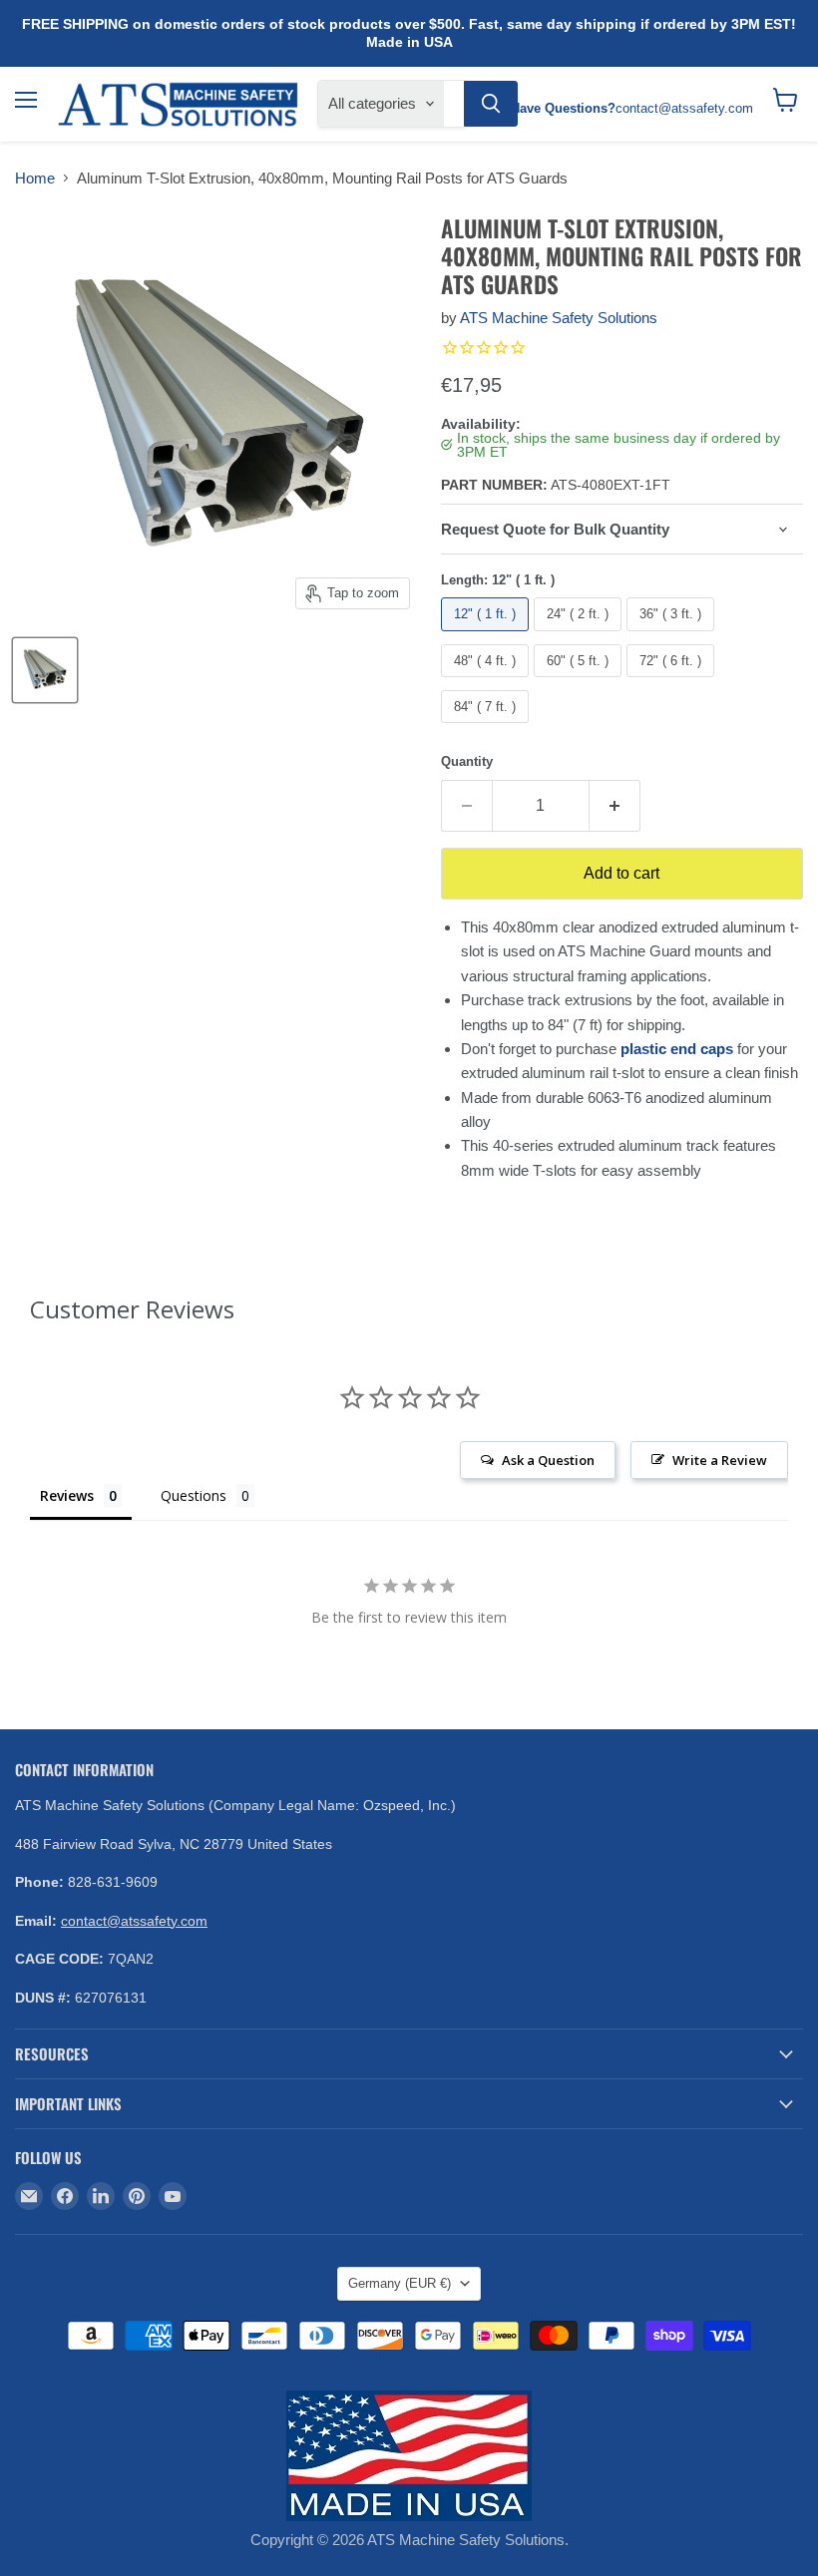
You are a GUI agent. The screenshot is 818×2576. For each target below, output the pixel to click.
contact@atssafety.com (134, 1921)
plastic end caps (677, 1049)
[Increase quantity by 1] (615, 806)
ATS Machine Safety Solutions (559, 318)
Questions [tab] (194, 1495)
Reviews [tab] (67, 1495)
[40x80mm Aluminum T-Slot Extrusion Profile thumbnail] (45, 670)
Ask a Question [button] (548, 1460)
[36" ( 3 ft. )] (673, 636)
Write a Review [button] (720, 1460)
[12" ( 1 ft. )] (487, 636)
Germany (400, 2283)
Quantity (467, 761)
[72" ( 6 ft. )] (673, 682)
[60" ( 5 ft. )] (580, 682)
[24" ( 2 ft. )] (580, 636)
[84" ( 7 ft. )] (487, 728)
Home (35, 178)
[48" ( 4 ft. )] (487, 682)
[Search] (491, 104)
